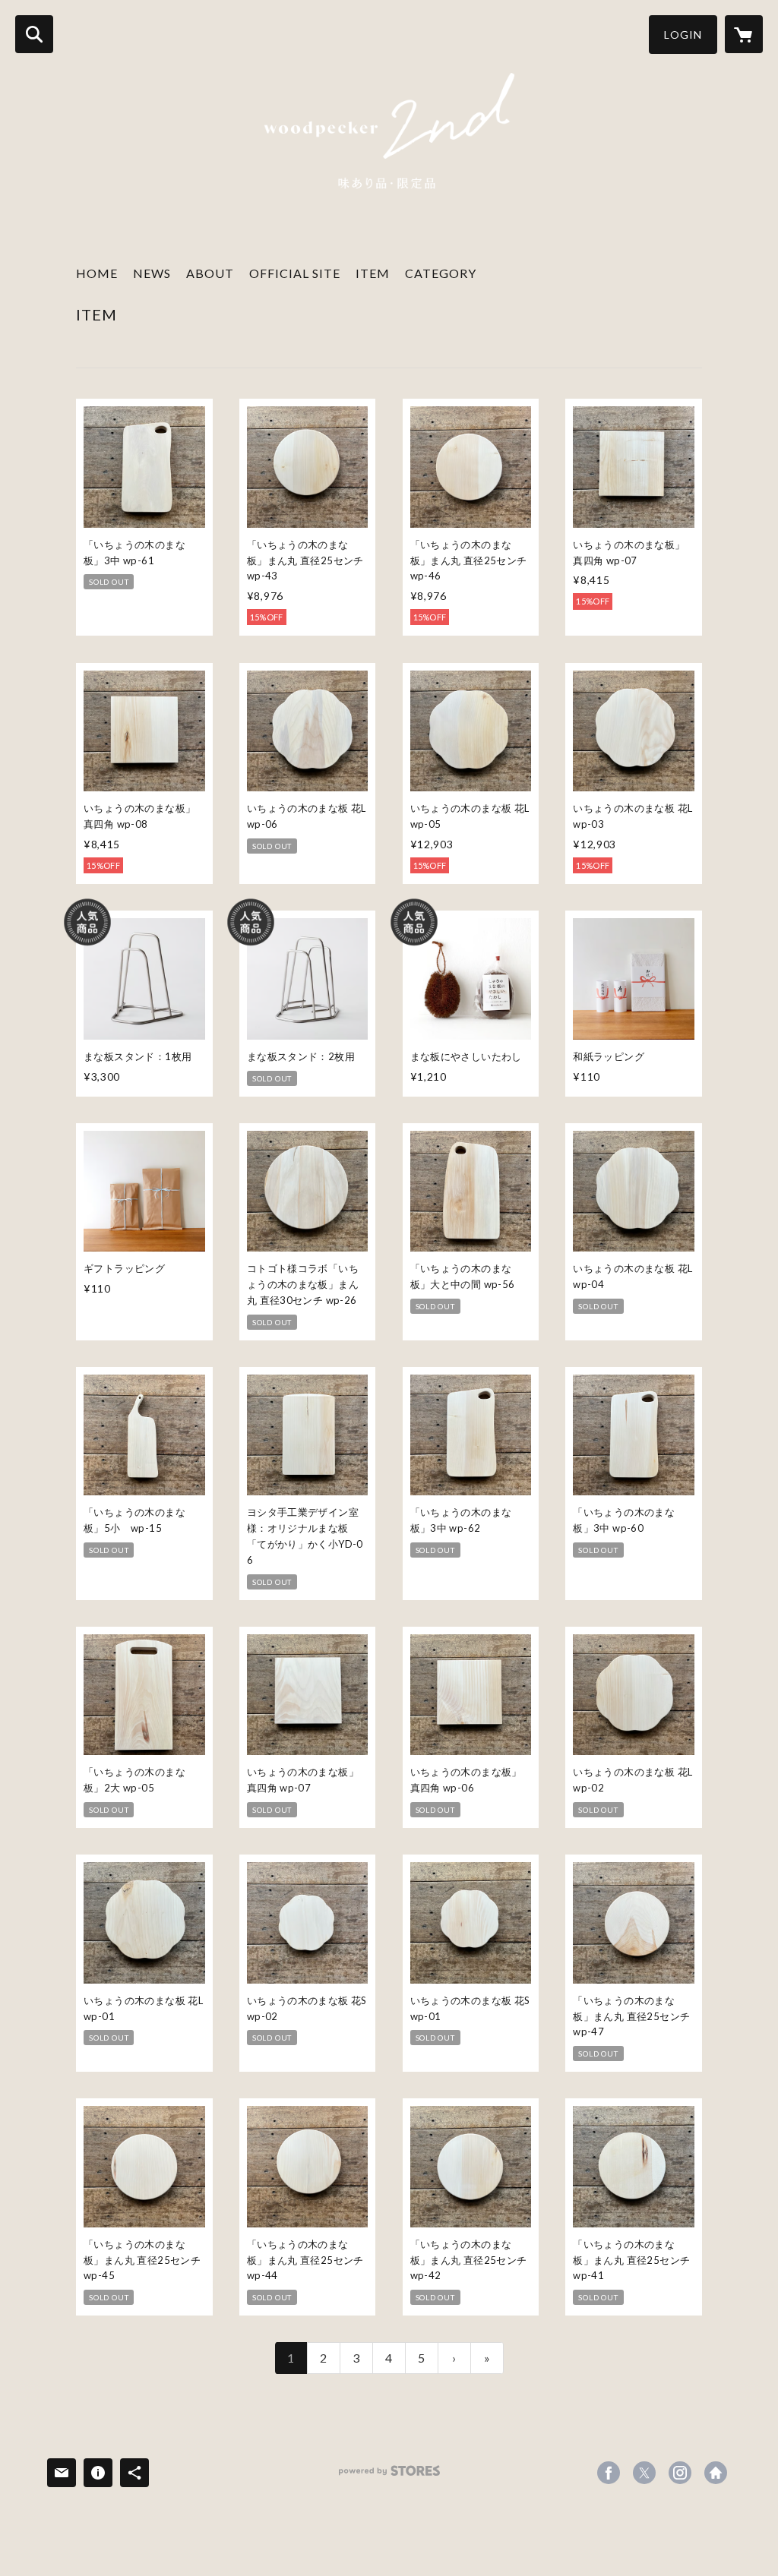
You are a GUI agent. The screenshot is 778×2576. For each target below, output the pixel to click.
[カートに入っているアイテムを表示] (744, 34)
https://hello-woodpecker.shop (716, 2473)
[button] (683, 35)
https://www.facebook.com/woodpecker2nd (609, 2473)
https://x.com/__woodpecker (644, 2473)
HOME (97, 273)
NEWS (152, 273)
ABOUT (210, 273)
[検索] (34, 34)
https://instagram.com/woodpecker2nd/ (680, 2473)
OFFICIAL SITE (295, 273)
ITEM (373, 273)
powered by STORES (389, 2476)
